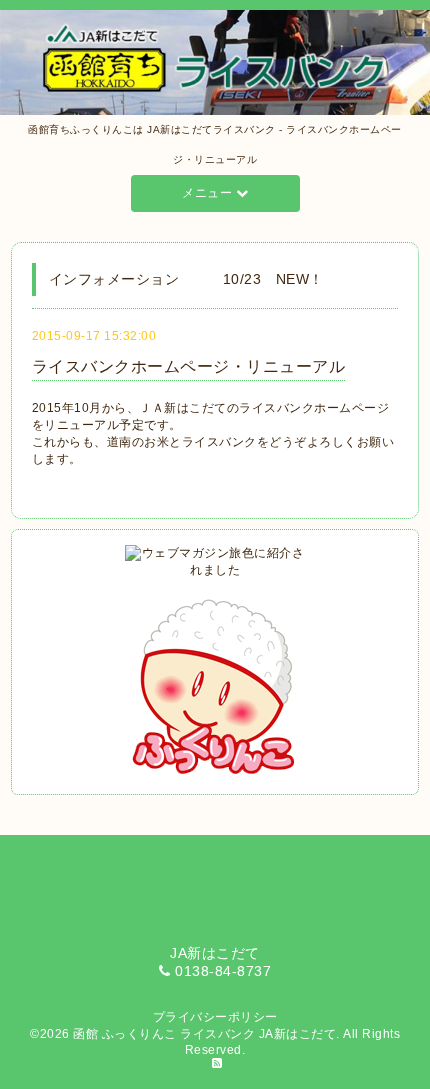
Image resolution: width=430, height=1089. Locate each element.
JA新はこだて (298, 1034)
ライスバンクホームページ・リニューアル (189, 366)
